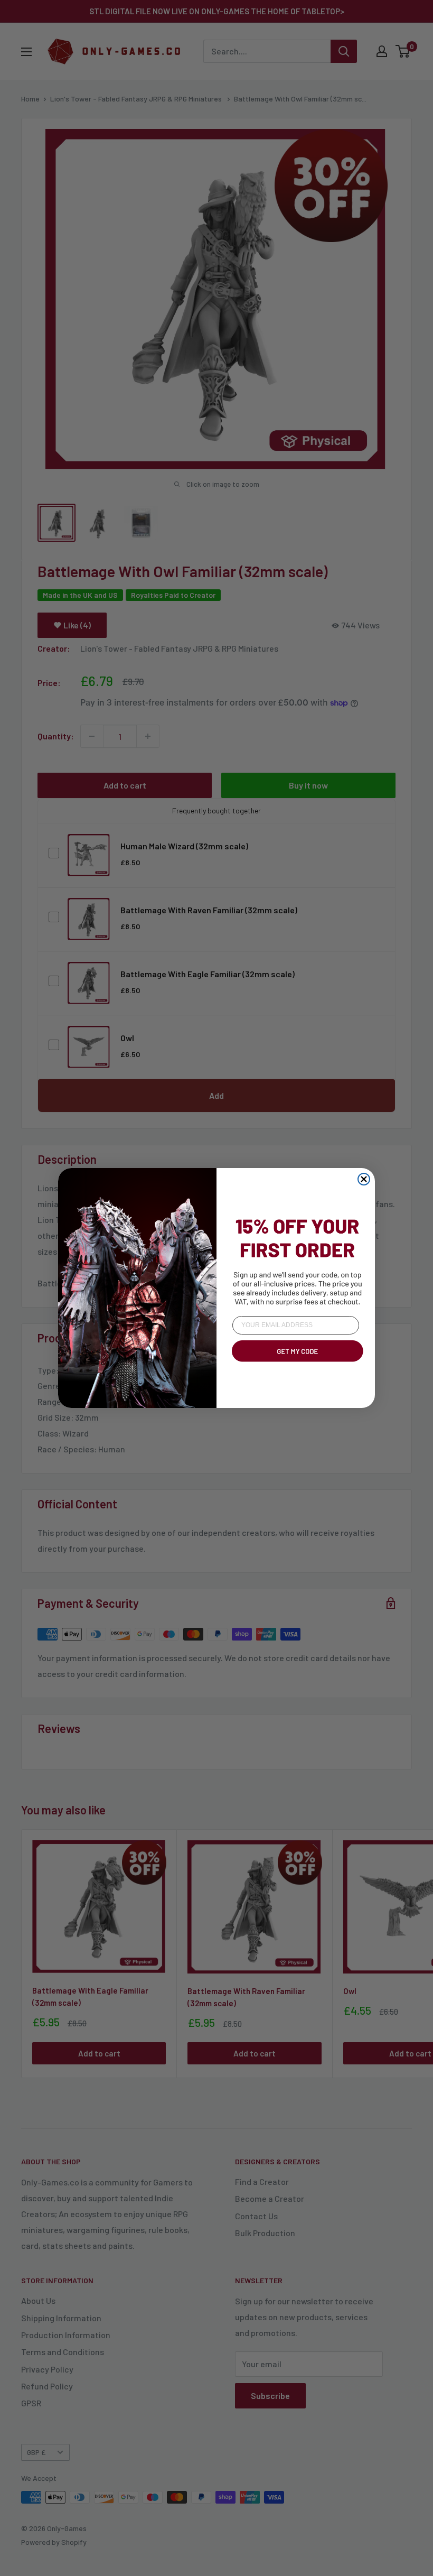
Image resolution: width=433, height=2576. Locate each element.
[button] (296, 1364)
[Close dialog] (364, 1179)
